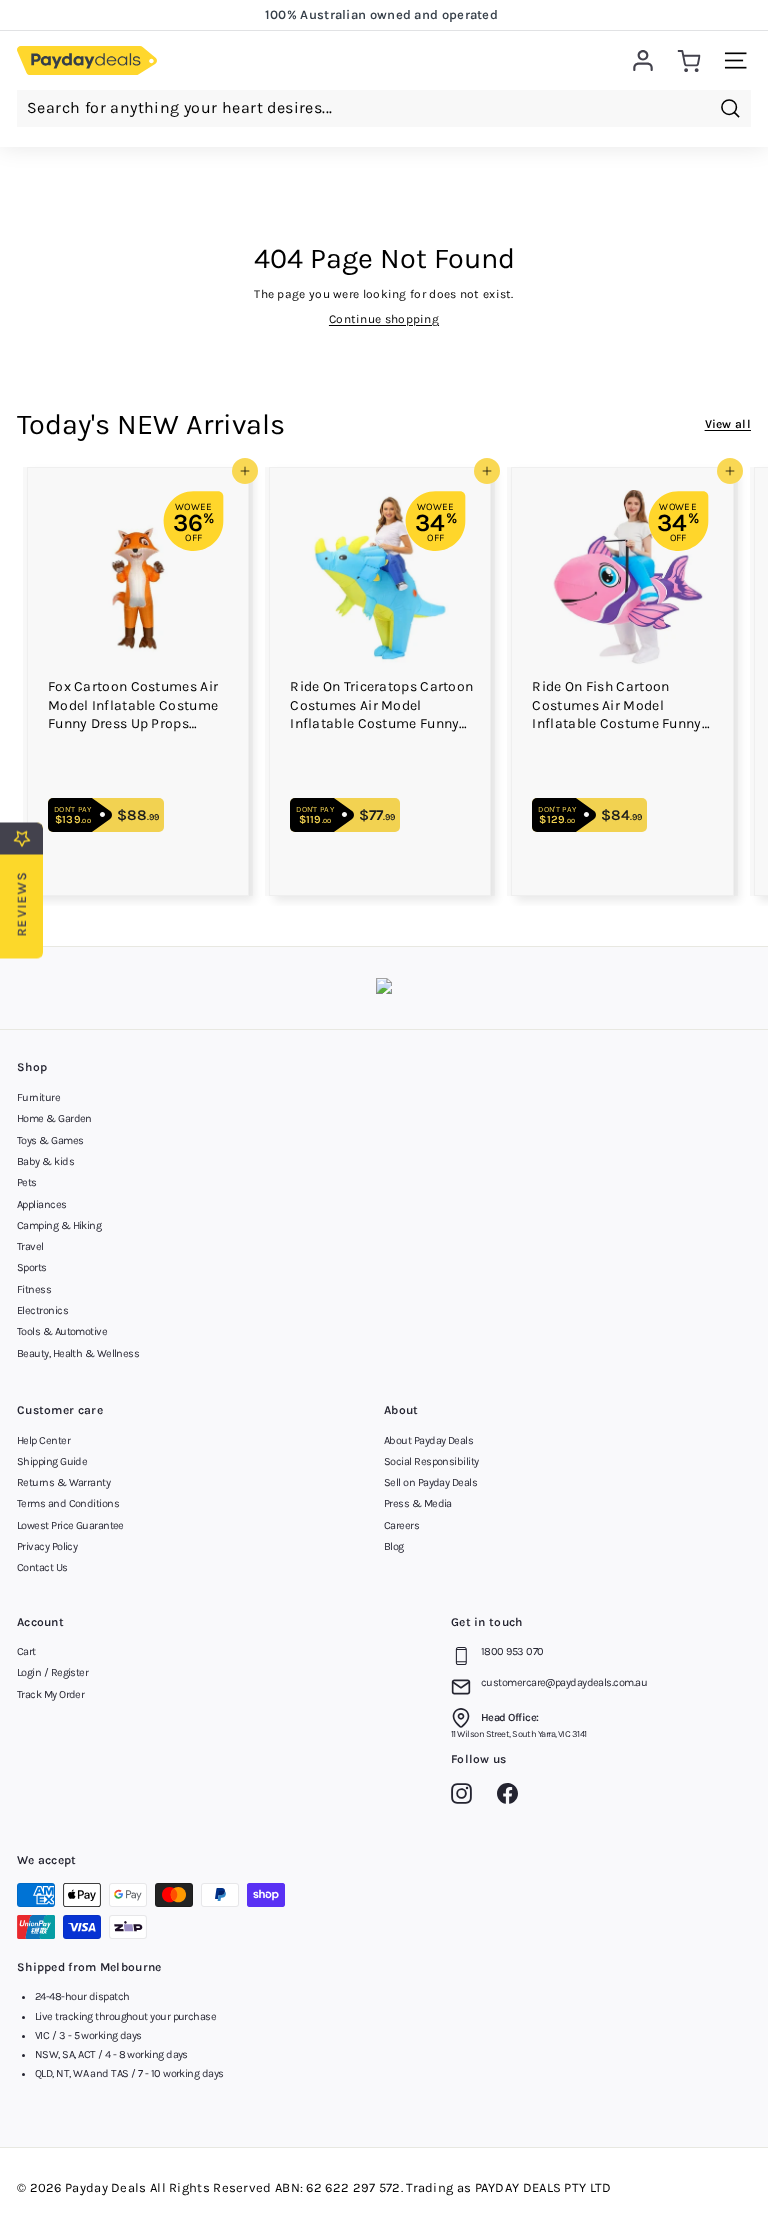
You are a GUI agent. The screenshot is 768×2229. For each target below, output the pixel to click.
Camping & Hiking (59, 1225)
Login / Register (52, 1672)
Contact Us (42, 1567)
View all (728, 424)
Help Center (43, 1440)
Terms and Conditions (68, 1503)
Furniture (38, 1097)
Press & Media (418, 1503)
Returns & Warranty (63, 1482)
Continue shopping (384, 319)
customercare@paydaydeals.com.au (564, 1682)
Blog (394, 1546)
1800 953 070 (512, 1651)
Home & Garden (54, 1118)
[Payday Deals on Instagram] (466, 1797)
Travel (30, 1246)
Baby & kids (45, 1161)
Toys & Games (50, 1140)
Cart (26, 1651)
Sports (32, 1267)
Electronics (42, 1310)
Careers (401, 1525)
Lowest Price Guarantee (70, 1525)
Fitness (34, 1289)
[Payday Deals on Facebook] (512, 1797)
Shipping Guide (52, 1461)
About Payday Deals (428, 1440)
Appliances (42, 1204)
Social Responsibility (431, 1461)
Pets (27, 1182)
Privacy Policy (47, 1546)
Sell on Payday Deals (430, 1482)
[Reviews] (384, 988)
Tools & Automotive (62, 1331)
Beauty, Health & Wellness (78, 1353)
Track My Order (50, 1694)
